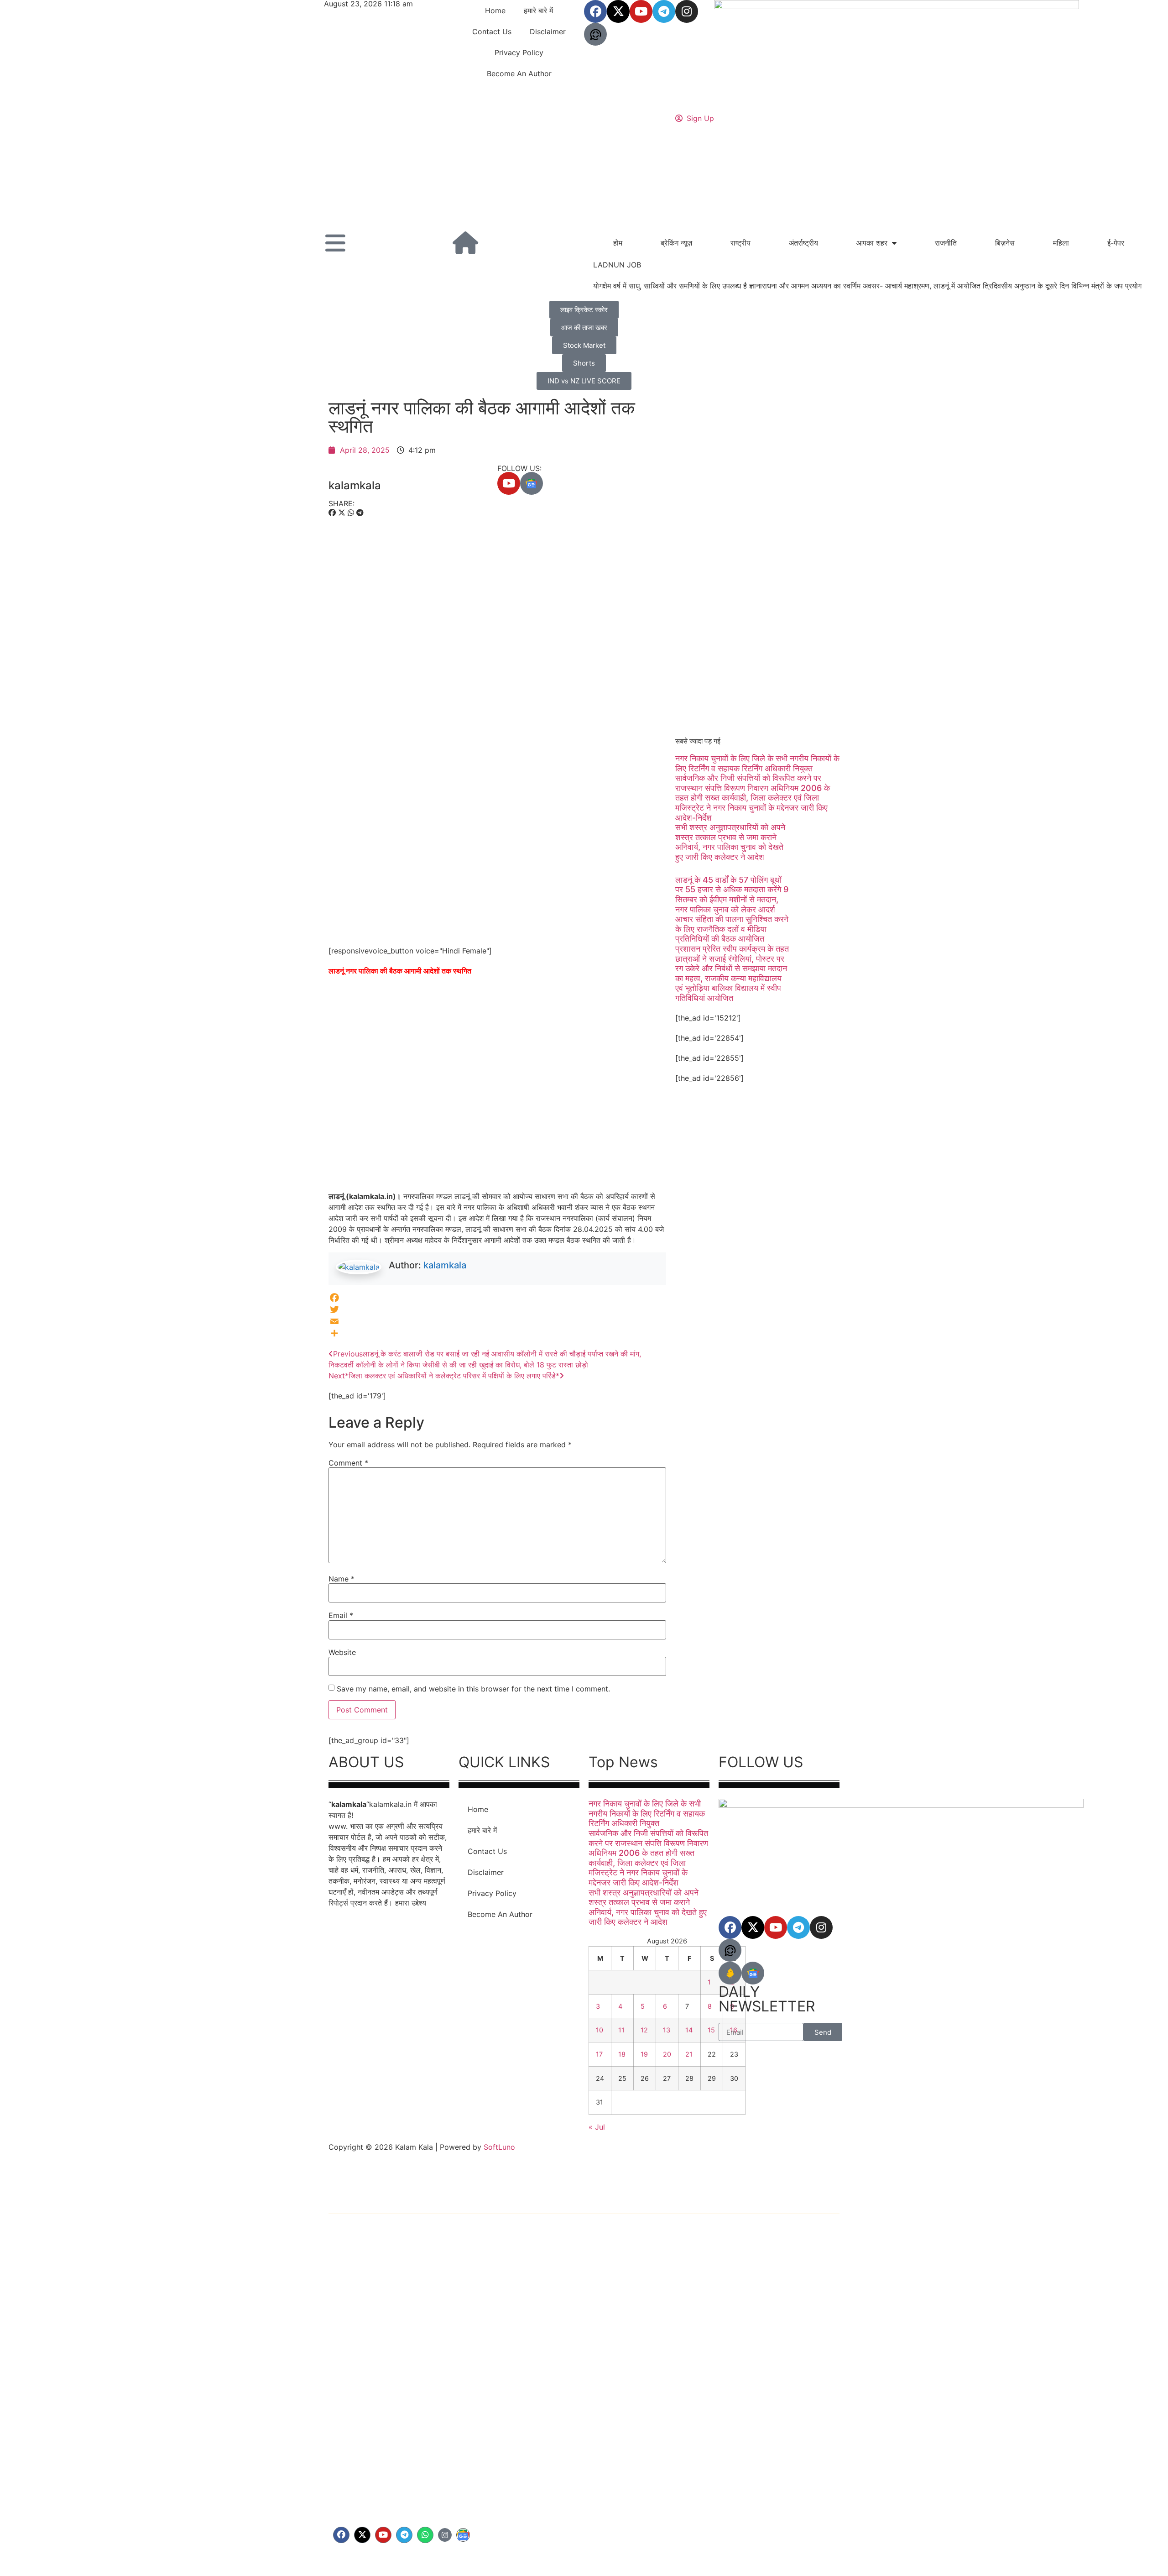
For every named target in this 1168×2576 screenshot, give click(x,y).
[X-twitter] (362, 2535)
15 (711, 2030)
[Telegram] (664, 11)
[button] (332, 513)
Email (341, 1615)
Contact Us (492, 31)
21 (689, 2054)
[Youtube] (641, 11)
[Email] (497, 1321)
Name (342, 1579)
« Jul (597, 2127)
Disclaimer (548, 31)
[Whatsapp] (425, 2535)
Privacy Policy (519, 52)
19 (644, 2054)
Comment (348, 1463)
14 (689, 2030)
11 (621, 2030)
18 (622, 2054)
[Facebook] (595, 11)
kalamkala (445, 1265)
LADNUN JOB (617, 265)
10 (600, 2030)
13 (667, 2030)
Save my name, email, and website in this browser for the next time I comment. (473, 1689)
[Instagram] (687, 11)
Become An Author (519, 73)
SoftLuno (499, 2147)
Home (495, 10)
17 (599, 2054)
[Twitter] (497, 1309)
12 (644, 2030)
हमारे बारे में (538, 10)
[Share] (497, 1333)
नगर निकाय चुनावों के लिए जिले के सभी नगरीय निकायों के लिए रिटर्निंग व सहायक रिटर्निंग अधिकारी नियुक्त (757, 763)
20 (667, 2054)
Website (342, 1652)
